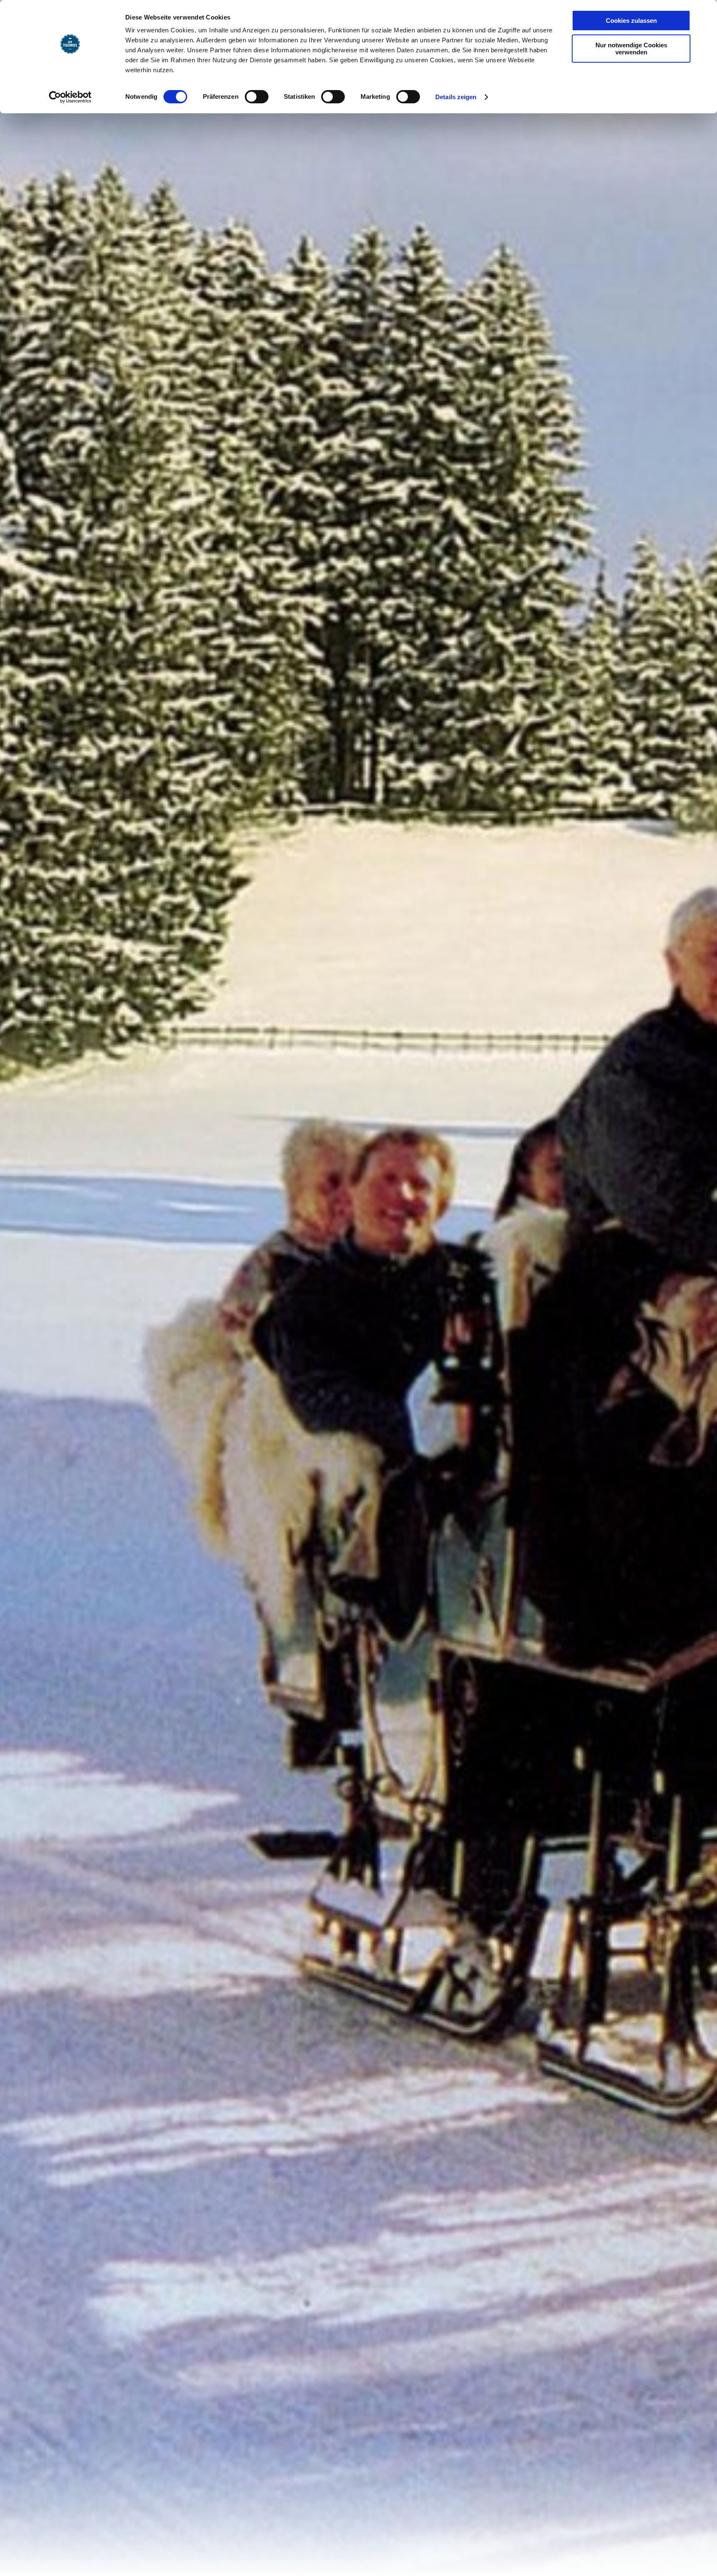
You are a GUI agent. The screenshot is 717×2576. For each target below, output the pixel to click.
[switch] (257, 97)
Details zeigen (456, 97)
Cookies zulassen (631, 21)
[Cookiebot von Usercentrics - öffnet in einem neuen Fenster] (70, 97)
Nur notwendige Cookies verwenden (631, 49)
